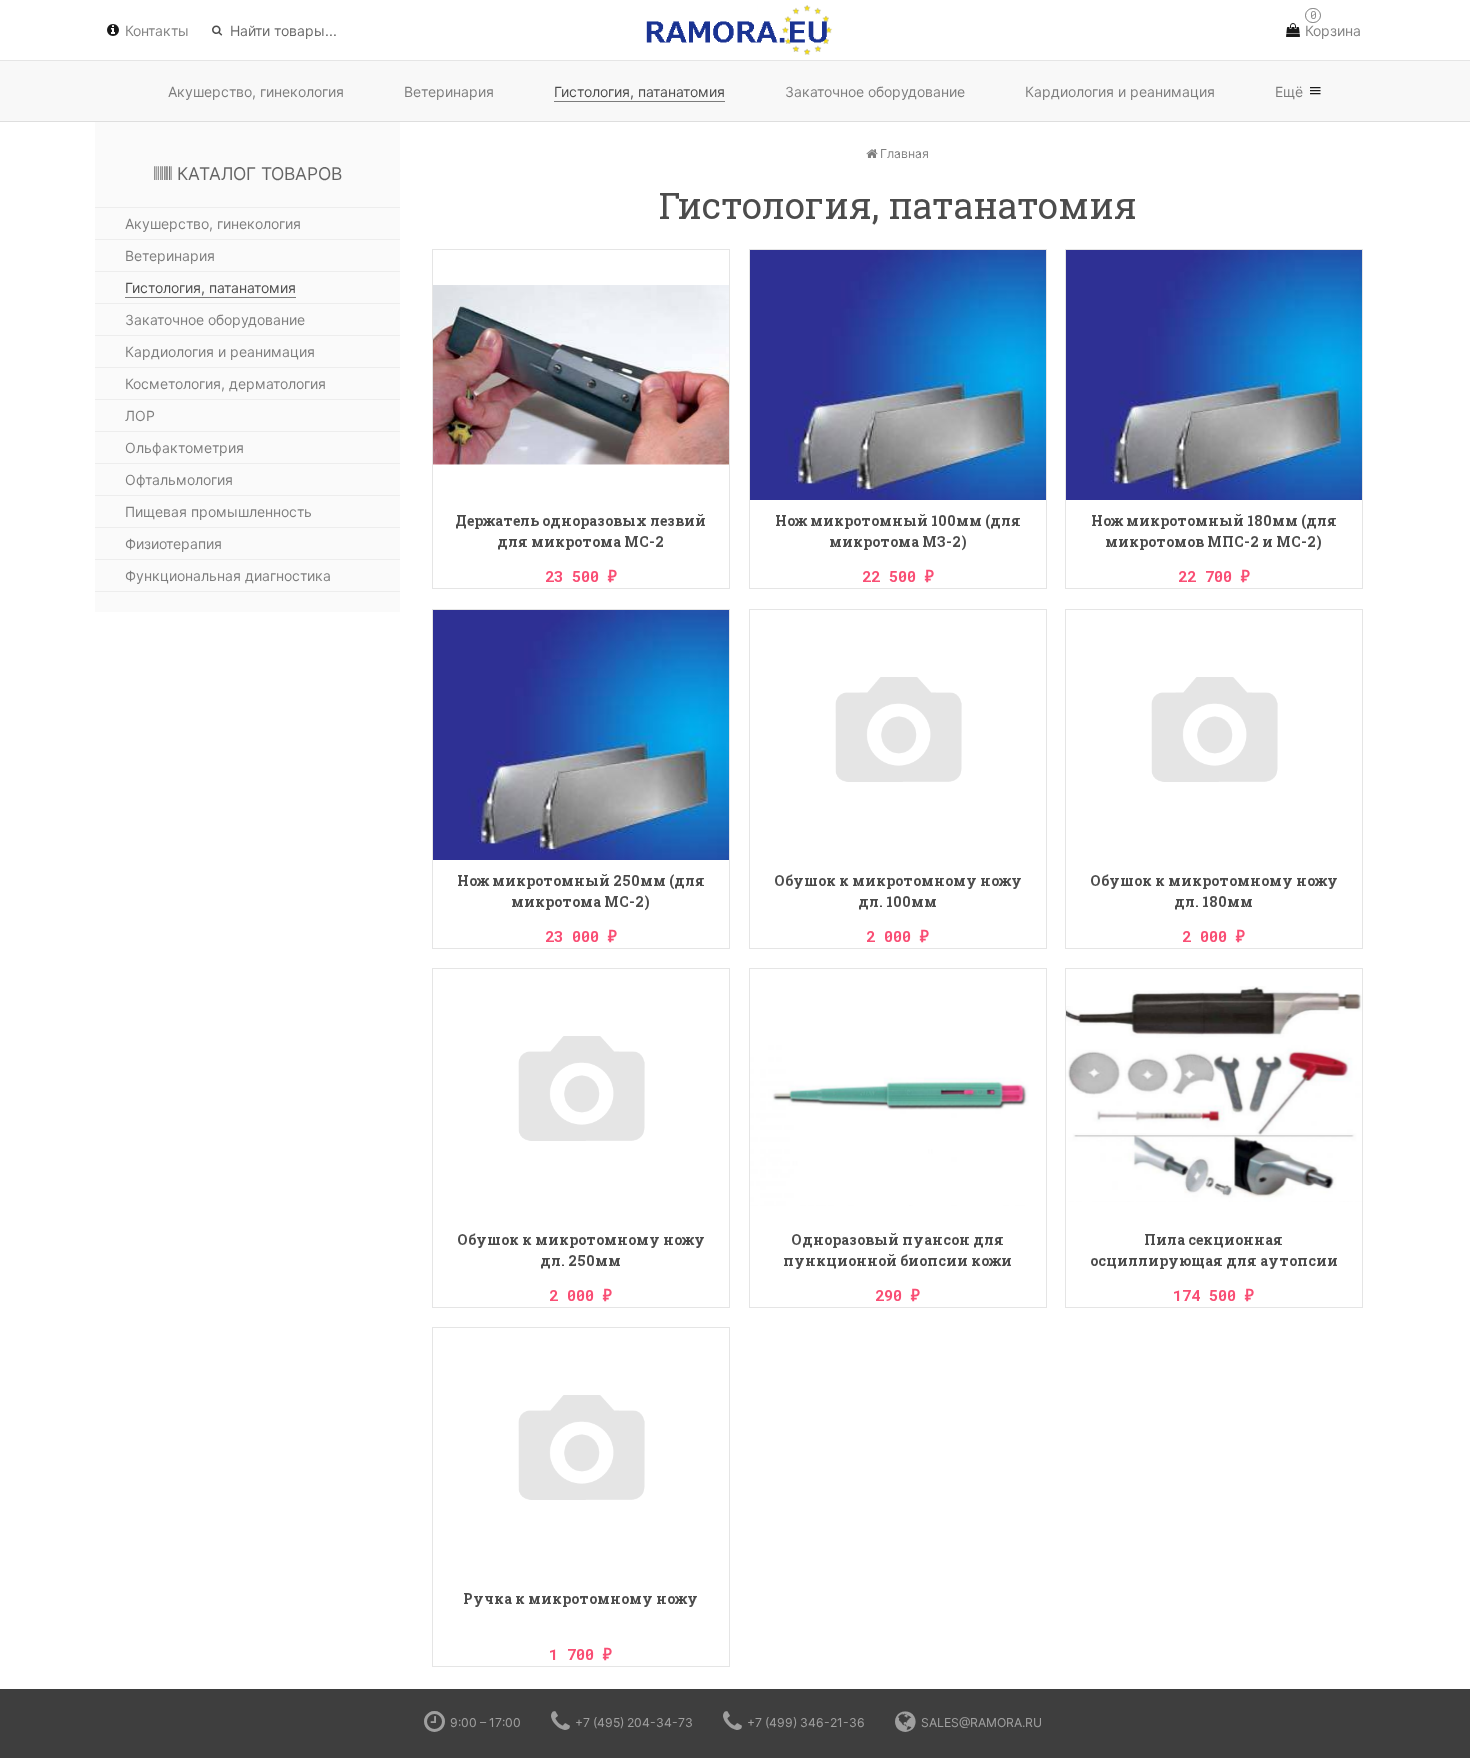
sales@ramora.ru (981, 1722)
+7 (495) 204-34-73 (634, 1722)
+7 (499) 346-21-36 (806, 1722)
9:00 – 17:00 (485, 1722)
